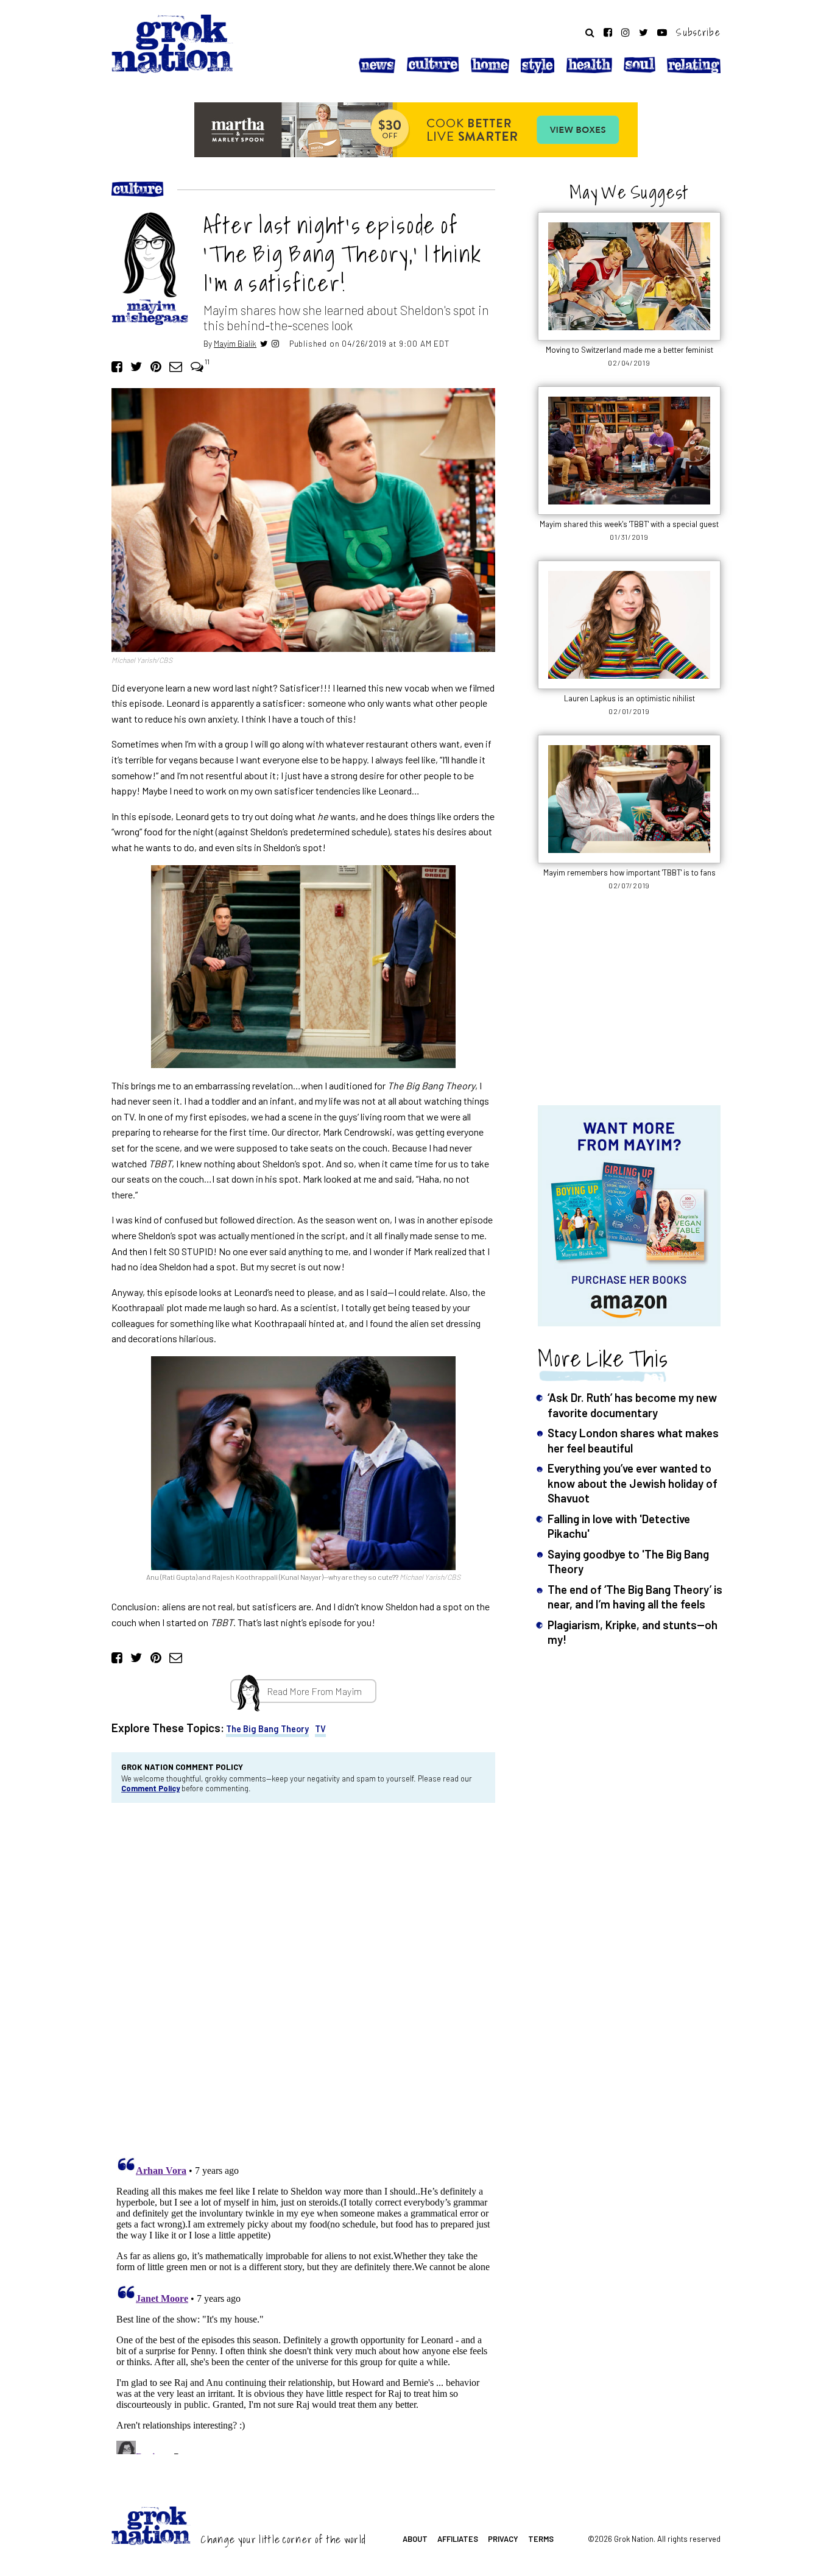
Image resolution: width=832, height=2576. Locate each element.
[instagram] (275, 343)
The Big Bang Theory (267, 1729)
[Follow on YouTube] (662, 32)
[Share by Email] (176, 366)
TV (320, 1729)
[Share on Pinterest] (156, 366)
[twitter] (264, 343)
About (415, 2539)
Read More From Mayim (314, 1691)
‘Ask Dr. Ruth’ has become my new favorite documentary (632, 1405)
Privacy (503, 2539)
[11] (197, 366)
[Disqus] (303, 1976)
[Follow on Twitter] (643, 32)
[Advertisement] (629, 1005)
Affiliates (458, 2539)
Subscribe (698, 32)
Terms (541, 2539)
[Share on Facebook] (117, 366)
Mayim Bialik (235, 343)
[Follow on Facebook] (608, 32)
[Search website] (590, 32)
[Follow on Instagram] (626, 32)
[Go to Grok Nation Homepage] (172, 44)
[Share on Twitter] (136, 366)
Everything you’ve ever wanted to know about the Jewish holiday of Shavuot (633, 1483)
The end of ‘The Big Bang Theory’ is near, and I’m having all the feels (635, 1597)
